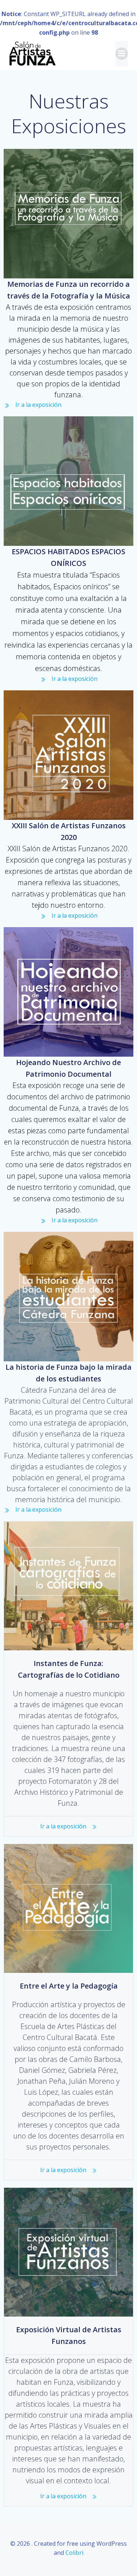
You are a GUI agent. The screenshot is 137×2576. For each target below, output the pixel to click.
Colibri (74, 2553)
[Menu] (122, 54)
